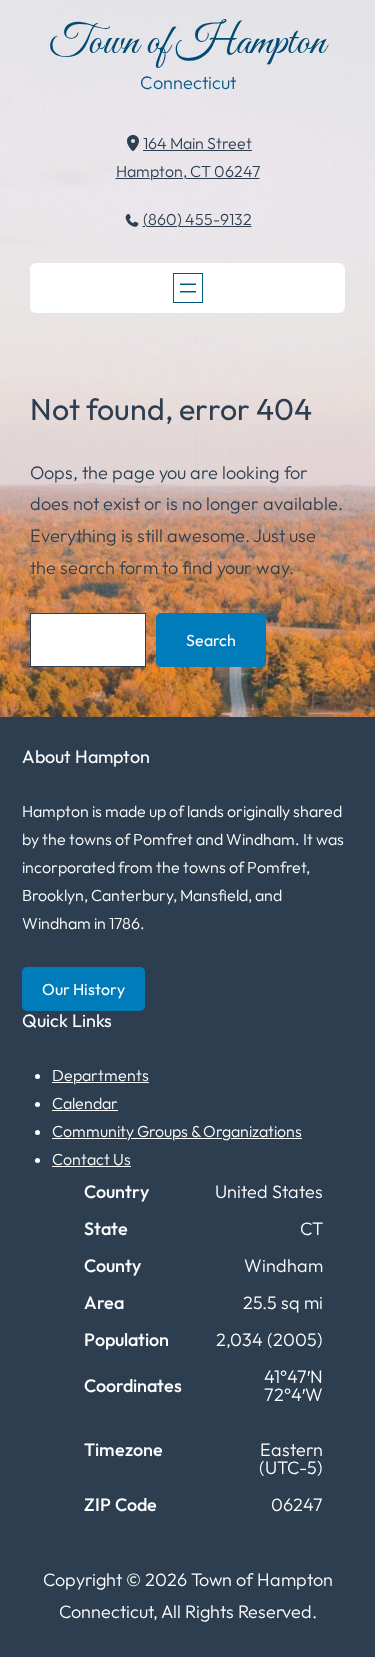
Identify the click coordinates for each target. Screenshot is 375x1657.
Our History (83, 989)
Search (211, 640)
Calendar (85, 1103)
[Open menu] (188, 288)
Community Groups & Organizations (177, 1131)
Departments (100, 1075)
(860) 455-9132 (197, 219)
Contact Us (91, 1159)
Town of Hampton (187, 43)
